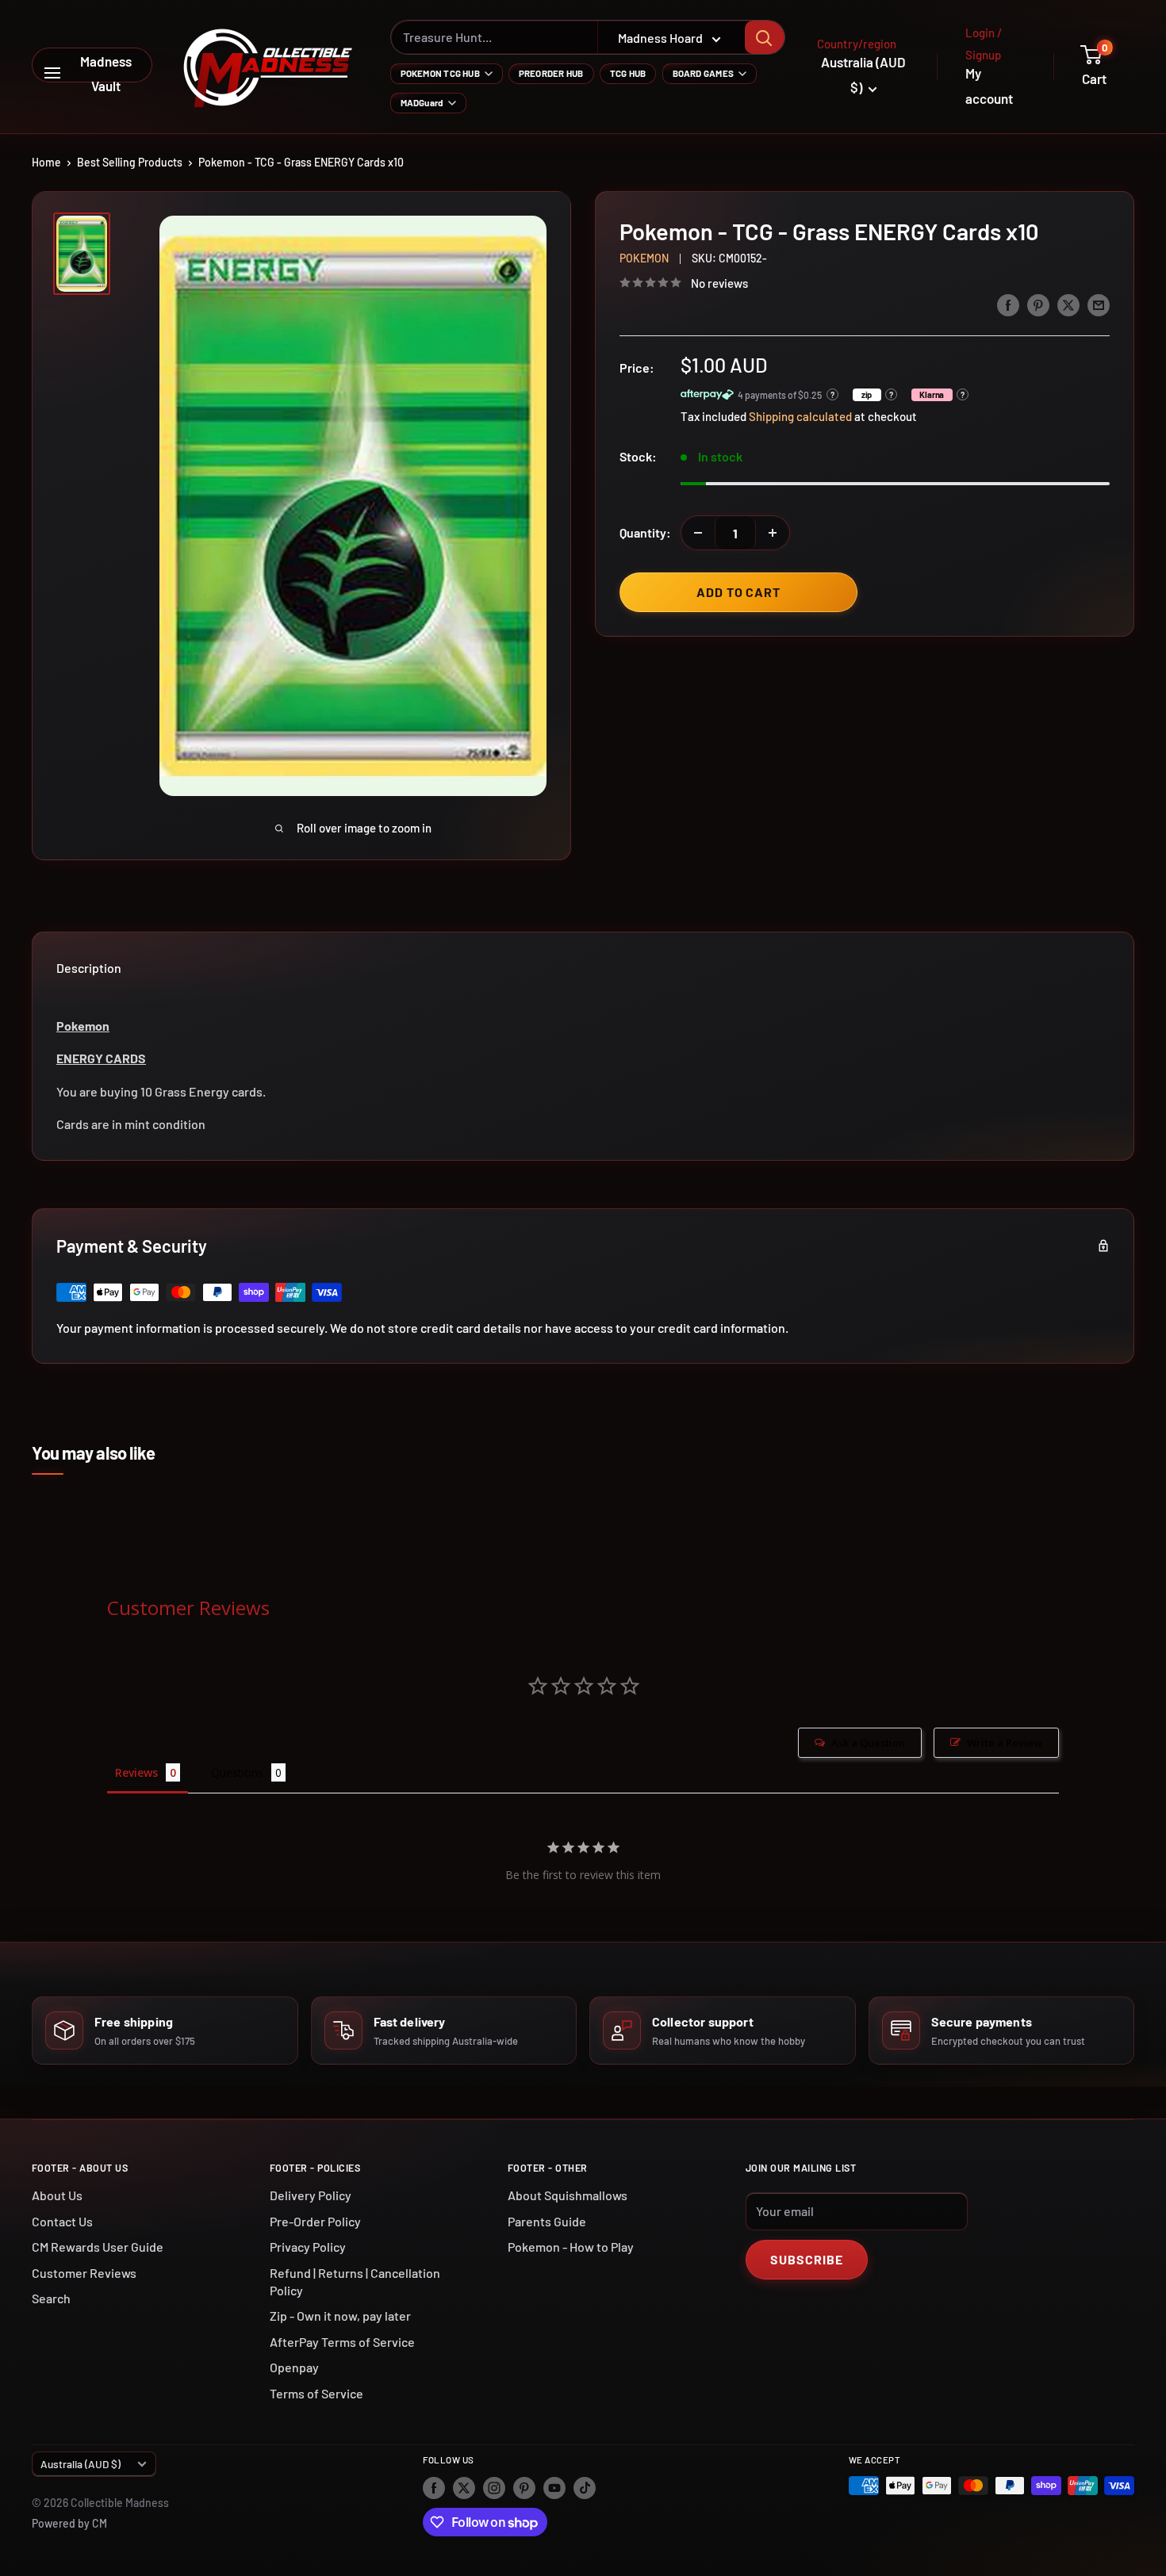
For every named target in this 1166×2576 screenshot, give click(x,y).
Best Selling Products (130, 162)
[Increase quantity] (773, 533)
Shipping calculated (800, 416)
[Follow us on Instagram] (494, 2487)
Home (46, 162)
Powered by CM (69, 2523)
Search (51, 2298)
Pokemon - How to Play (571, 2247)
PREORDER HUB (551, 73)
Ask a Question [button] (868, 1743)
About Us (57, 2195)
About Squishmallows (568, 2195)
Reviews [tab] (136, 1772)
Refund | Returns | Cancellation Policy (355, 2281)
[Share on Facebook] (1008, 304)
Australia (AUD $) (81, 2464)
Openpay (294, 2367)
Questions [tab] (237, 1772)
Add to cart (739, 592)
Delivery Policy (311, 2195)
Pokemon (644, 258)
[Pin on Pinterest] (1038, 304)
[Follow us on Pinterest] (524, 2487)
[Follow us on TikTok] (585, 2487)
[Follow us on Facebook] (434, 2487)
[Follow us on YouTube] (554, 2487)
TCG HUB (628, 73)
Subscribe (807, 2259)
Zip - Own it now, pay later (340, 2316)
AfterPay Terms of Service (342, 2342)
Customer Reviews (84, 2273)
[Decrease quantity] (698, 533)
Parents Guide (547, 2221)
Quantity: (645, 532)
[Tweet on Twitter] (1068, 304)
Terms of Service (316, 2393)
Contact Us (62, 2221)
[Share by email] (1099, 304)
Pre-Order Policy (315, 2221)
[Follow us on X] (464, 2487)
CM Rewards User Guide (98, 2247)
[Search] (765, 37)
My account (989, 86)
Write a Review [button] (1005, 1743)
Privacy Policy (308, 2247)
